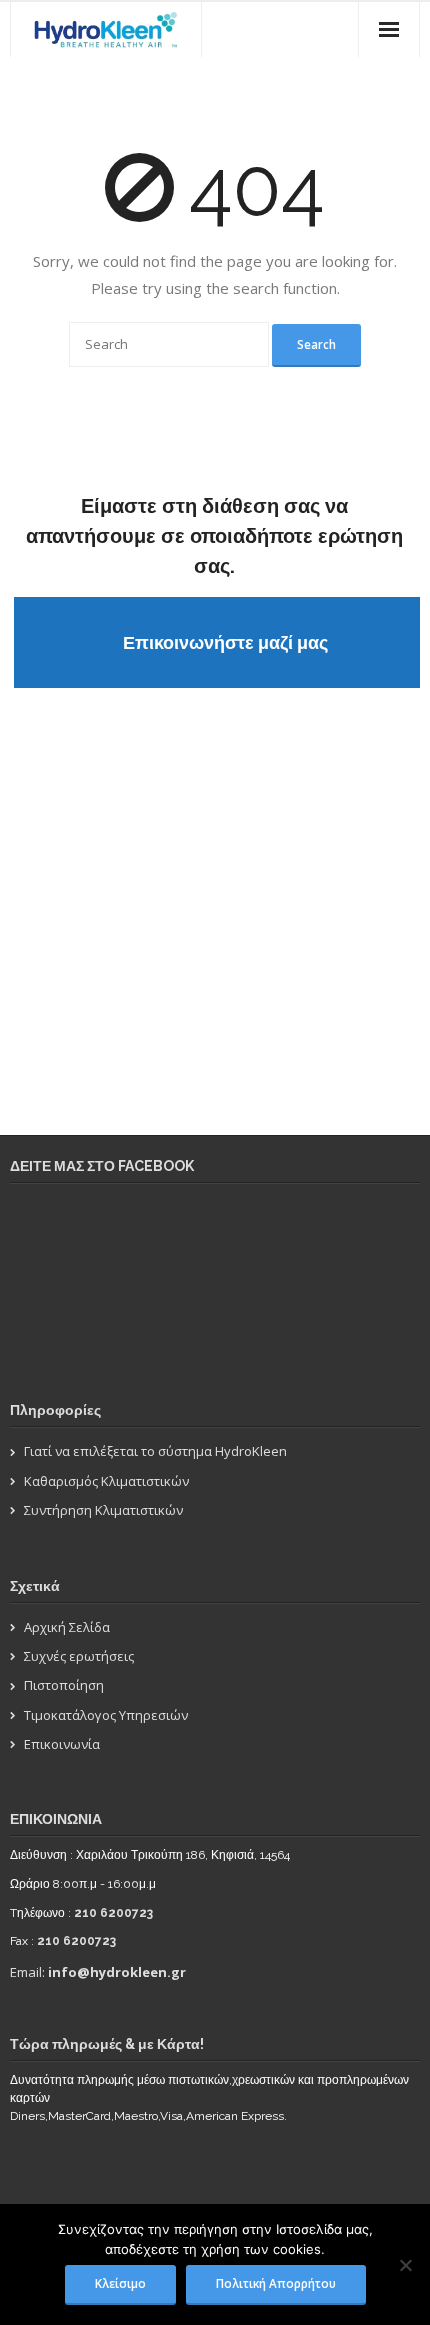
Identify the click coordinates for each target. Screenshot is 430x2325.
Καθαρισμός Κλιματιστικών (106, 1481)
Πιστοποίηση (64, 1685)
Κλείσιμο (120, 2283)
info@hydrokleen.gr (117, 1972)
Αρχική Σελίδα (67, 1627)
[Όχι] (405, 2265)
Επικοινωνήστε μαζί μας (225, 642)
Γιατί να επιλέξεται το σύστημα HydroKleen (155, 1451)
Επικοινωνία (62, 1744)
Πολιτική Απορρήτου (276, 2283)
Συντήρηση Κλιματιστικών (103, 1510)
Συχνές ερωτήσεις (79, 1656)
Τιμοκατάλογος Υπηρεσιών (106, 1715)
